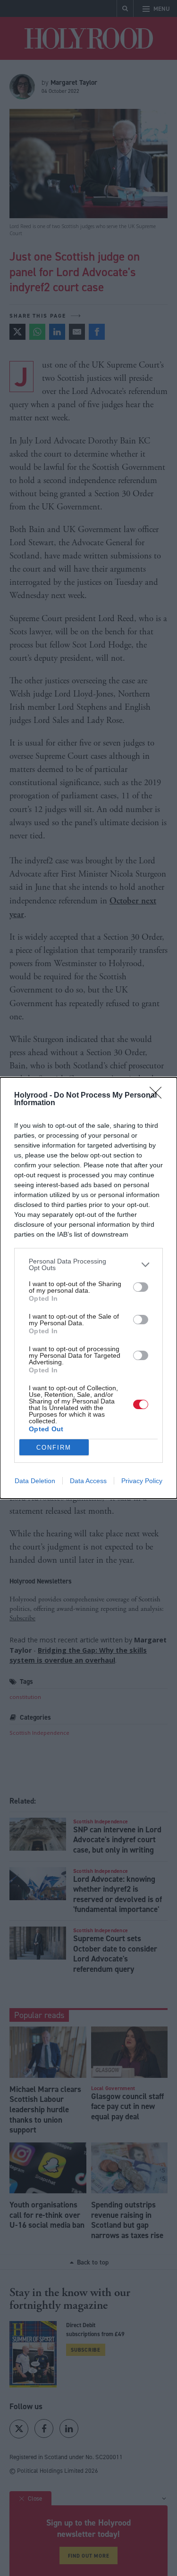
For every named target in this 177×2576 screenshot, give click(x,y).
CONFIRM (54, 1448)
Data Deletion (35, 1481)
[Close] (159, 1096)
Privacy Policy (142, 1481)
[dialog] (88, 1288)
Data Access (88, 1481)
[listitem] (88, 1264)
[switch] (141, 1287)
